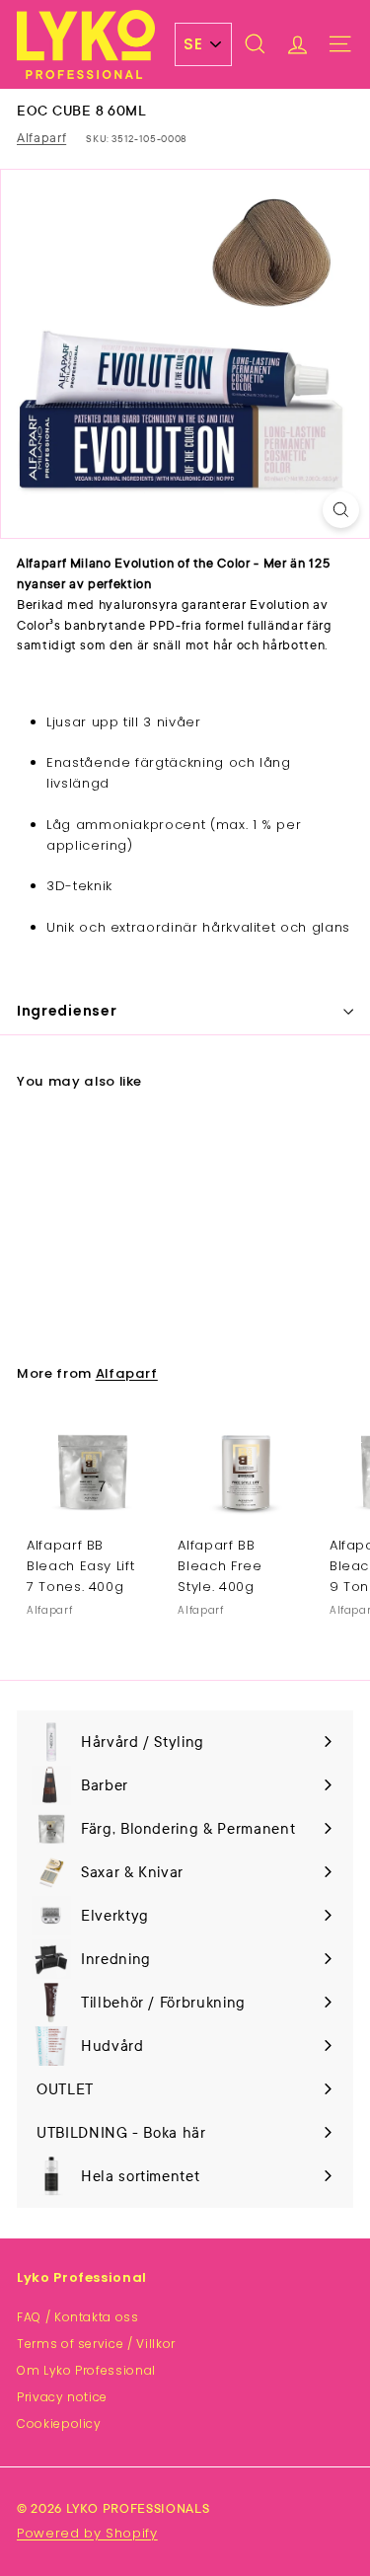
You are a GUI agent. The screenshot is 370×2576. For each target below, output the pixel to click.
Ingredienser (67, 1011)
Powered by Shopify (87, 2533)
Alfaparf (41, 138)
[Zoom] (341, 510)
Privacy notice (62, 2397)
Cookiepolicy (59, 2424)
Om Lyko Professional (86, 2370)
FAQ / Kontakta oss (78, 2317)
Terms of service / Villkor (96, 2344)
